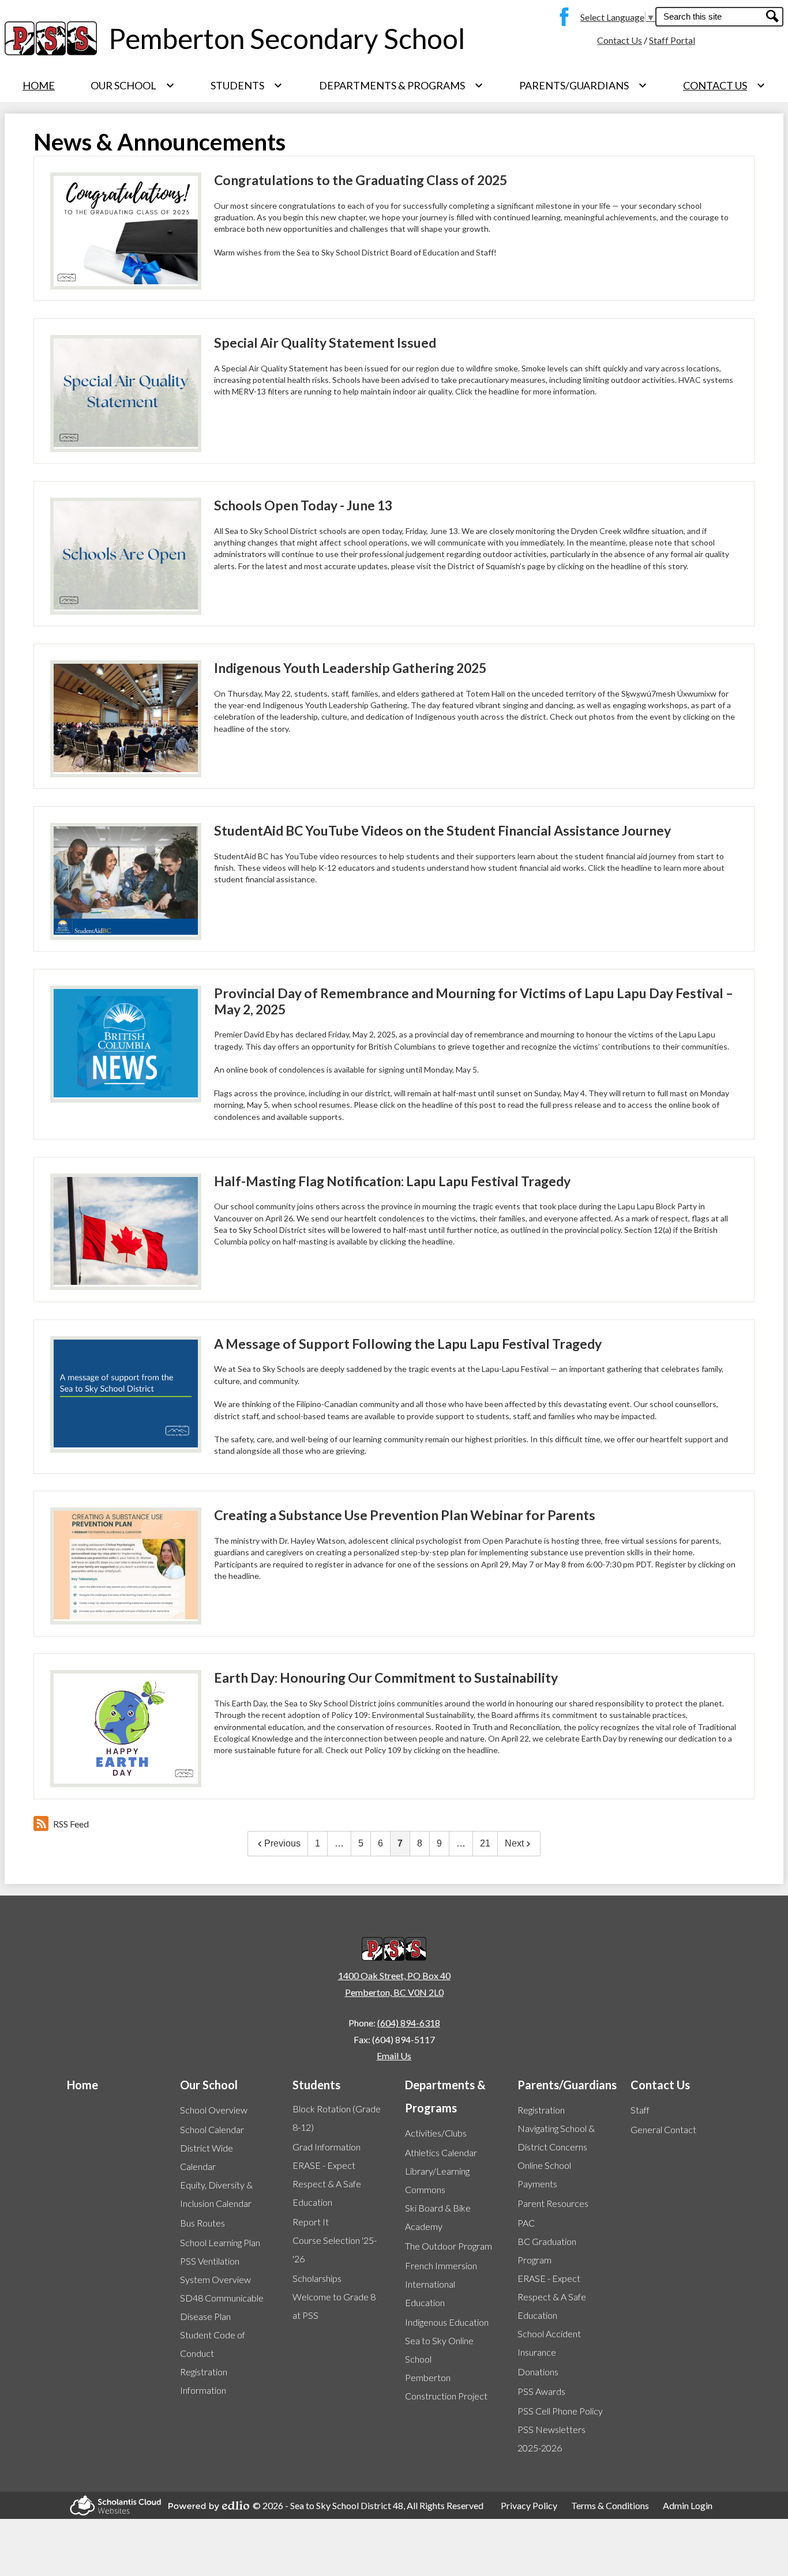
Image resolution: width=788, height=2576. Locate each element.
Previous (282, 1843)
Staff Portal (672, 40)
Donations (538, 2372)
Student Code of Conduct (213, 2344)
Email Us (394, 2056)
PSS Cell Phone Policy (560, 2411)
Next (514, 1843)
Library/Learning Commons (437, 2180)
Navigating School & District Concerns (556, 2137)
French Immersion (441, 2265)
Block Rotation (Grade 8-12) (337, 2118)
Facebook (561, 17)
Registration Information (204, 2381)
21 (485, 1843)
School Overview (214, 2110)
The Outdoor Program (449, 2246)
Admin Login (688, 2505)
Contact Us (620, 40)
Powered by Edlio (205, 2506)
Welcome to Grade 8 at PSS (334, 2306)
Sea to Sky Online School (439, 2350)
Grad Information (327, 2147)
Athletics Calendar (441, 2152)
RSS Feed (71, 1824)
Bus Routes (202, 2223)
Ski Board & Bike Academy (438, 2217)
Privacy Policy (529, 2505)
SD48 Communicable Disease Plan (222, 2307)
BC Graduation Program (547, 2250)
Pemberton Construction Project (446, 2387)
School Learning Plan (220, 2242)
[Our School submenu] (133, 85)
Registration (541, 2110)
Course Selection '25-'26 (335, 2249)
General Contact (663, 2129)
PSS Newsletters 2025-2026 (551, 2438)
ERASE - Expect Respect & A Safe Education (327, 2184)
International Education (430, 2293)
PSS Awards (541, 2391)
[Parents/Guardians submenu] (583, 85)
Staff (640, 2110)
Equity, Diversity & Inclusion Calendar (216, 2194)
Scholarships (317, 2278)
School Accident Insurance (549, 2343)
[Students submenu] (247, 85)
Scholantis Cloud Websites (112, 2505)
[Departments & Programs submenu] (401, 85)
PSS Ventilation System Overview (215, 2270)
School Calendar (212, 2129)
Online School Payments (544, 2174)
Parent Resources (553, 2203)
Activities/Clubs (436, 2133)
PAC (526, 2223)
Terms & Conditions (610, 2505)
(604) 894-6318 (409, 2023)
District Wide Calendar (207, 2157)
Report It (311, 2222)
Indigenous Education (447, 2322)
